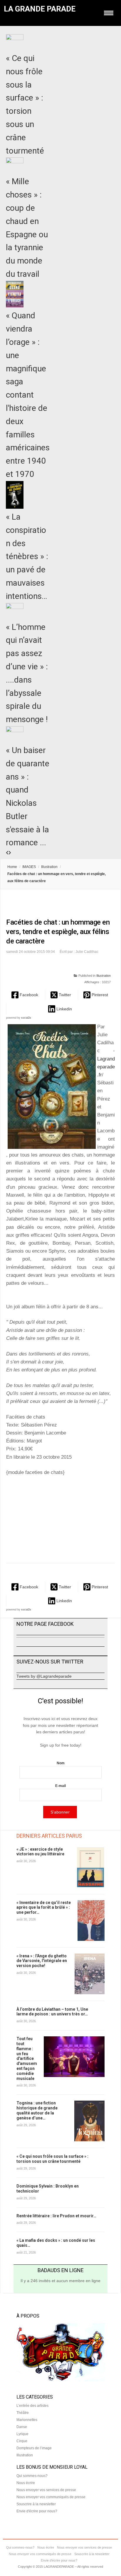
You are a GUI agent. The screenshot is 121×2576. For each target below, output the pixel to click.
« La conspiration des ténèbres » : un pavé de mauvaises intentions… (27, 556)
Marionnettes (27, 2420)
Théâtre (23, 2413)
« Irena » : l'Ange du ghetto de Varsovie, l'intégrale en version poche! (42, 1961)
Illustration (49, 867)
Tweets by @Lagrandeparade (44, 1676)
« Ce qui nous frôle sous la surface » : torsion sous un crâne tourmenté (52, 2159)
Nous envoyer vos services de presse (46, 2490)
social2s (26, 1018)
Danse (22, 2427)
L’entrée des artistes (32, 2406)
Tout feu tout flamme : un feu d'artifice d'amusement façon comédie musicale (27, 2058)
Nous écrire (26, 2483)
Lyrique (22, 2434)
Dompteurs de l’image (34, 2448)
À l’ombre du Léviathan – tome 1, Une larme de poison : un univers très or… (52, 2012)
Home (12, 867)
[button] (25, 995)
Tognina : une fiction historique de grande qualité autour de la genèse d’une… (37, 2110)
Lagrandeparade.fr (106, 1067)
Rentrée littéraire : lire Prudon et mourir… (56, 2216)
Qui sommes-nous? (32, 2476)
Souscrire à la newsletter (36, 2504)
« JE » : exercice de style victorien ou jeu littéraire (40, 1852)
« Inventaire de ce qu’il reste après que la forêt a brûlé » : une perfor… (44, 1908)
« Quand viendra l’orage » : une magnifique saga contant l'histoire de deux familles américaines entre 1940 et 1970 (28, 395)
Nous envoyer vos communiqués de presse (51, 2497)
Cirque (22, 2441)
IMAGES (29, 867)
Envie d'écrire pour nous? (37, 2511)
